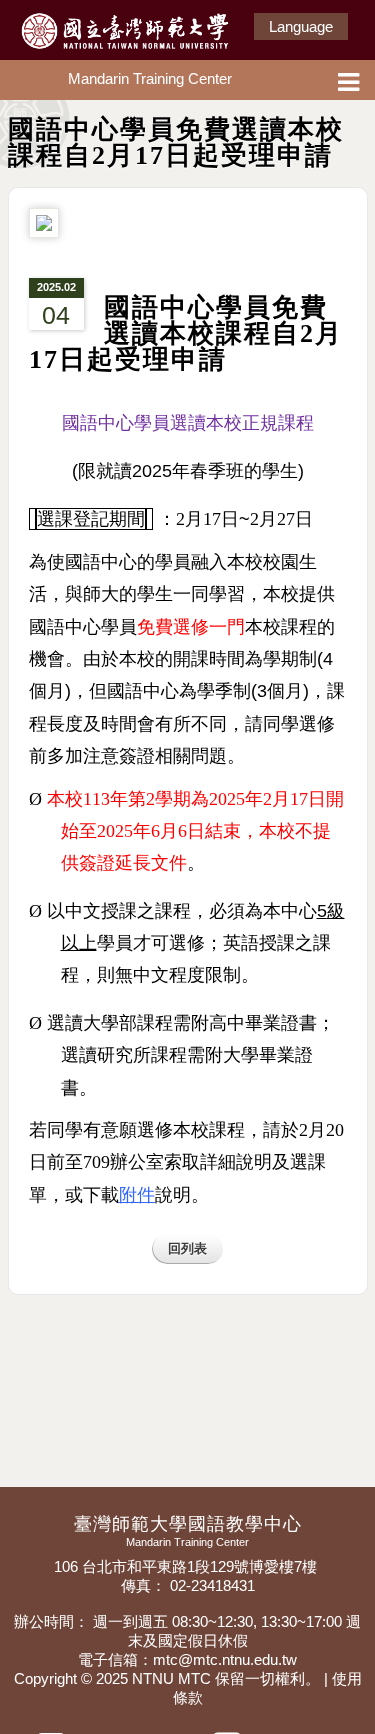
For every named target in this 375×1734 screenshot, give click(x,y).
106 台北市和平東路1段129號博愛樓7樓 (187, 1566)
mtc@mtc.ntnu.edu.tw (225, 1659)
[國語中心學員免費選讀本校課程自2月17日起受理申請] (44, 231)
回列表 (187, 1248)
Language (301, 26)
